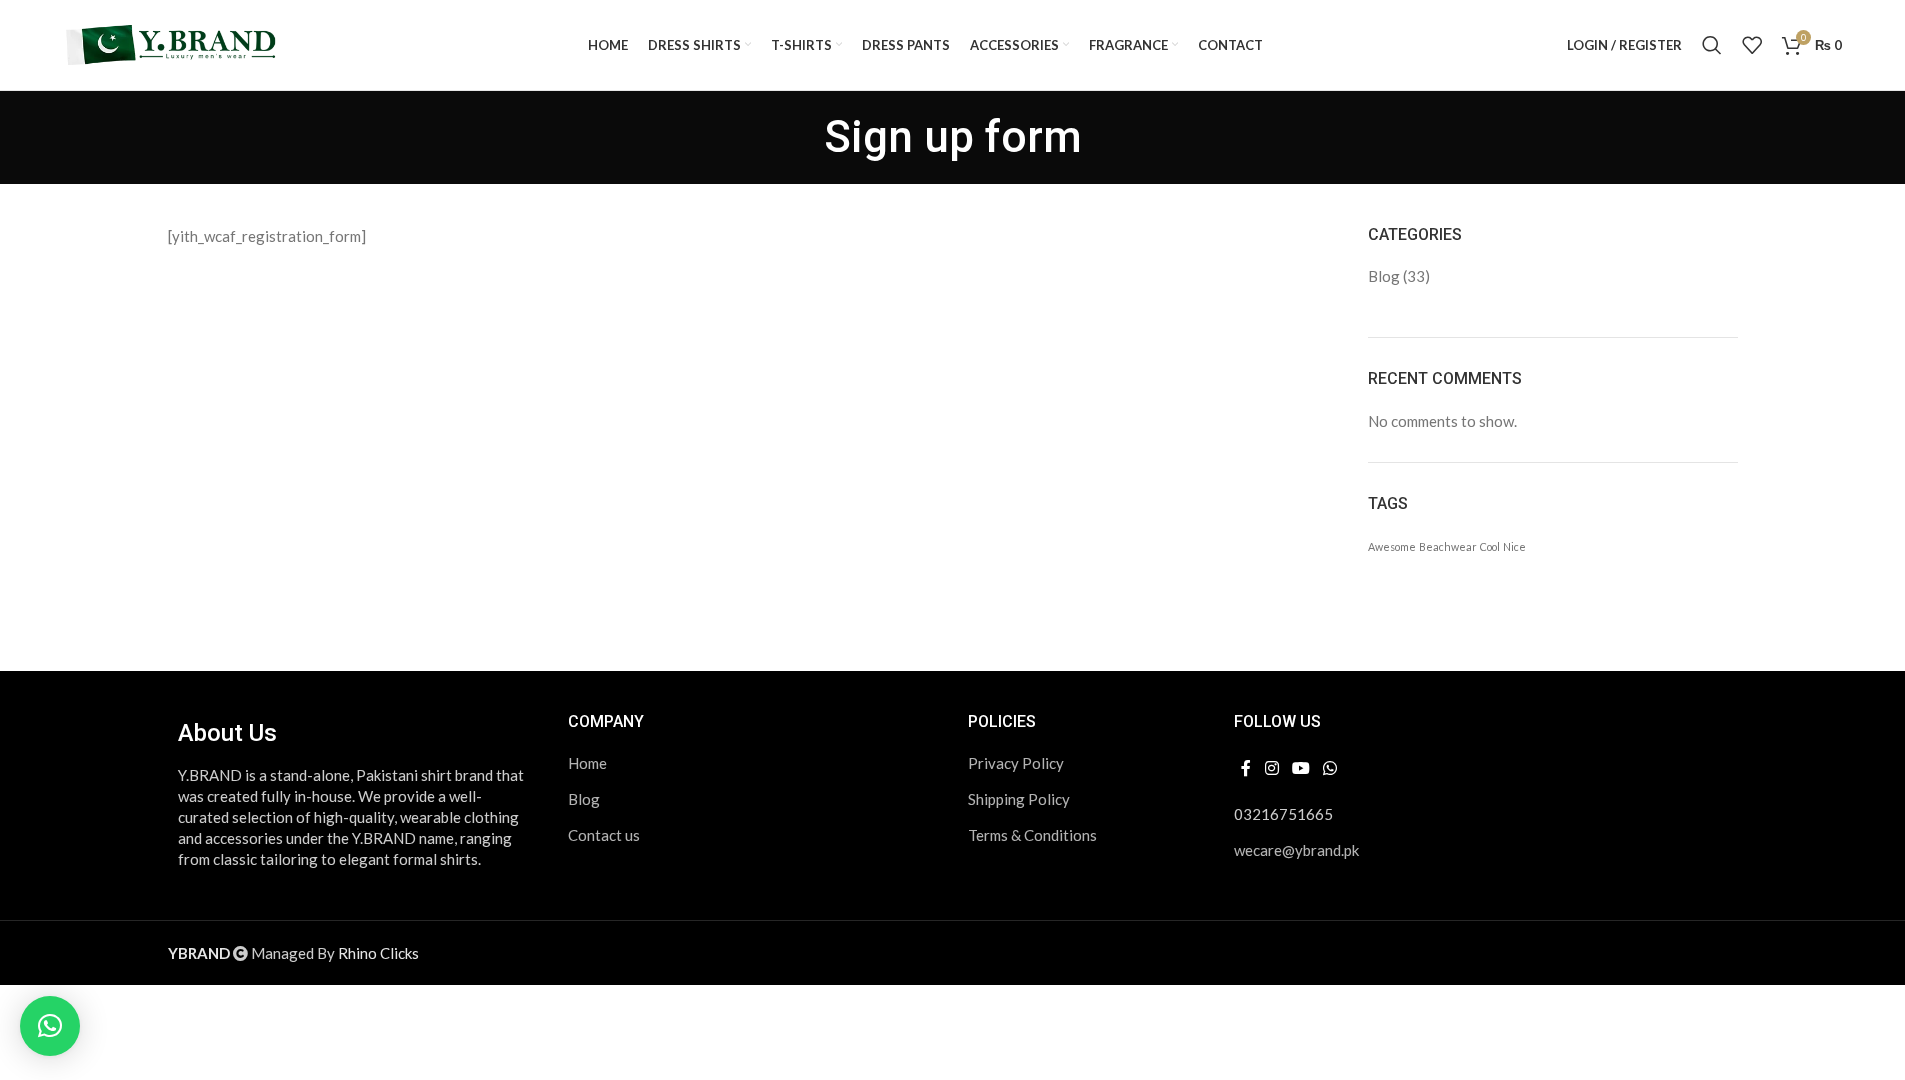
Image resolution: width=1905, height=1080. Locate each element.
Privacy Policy (1016, 763)
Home (587, 763)
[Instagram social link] (1271, 768)
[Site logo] (173, 43)
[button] (50, 1026)
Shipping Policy (1019, 799)
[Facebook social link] (1246, 768)
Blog (1384, 276)
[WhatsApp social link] (1330, 768)
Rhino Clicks (378, 953)
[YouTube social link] (1300, 768)
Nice (1514, 546)
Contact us (604, 835)
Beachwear (1448, 546)
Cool (1490, 546)
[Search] (1712, 45)
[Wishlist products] (1752, 45)
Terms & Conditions (1032, 835)
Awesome (1392, 546)
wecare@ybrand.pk (1296, 850)
